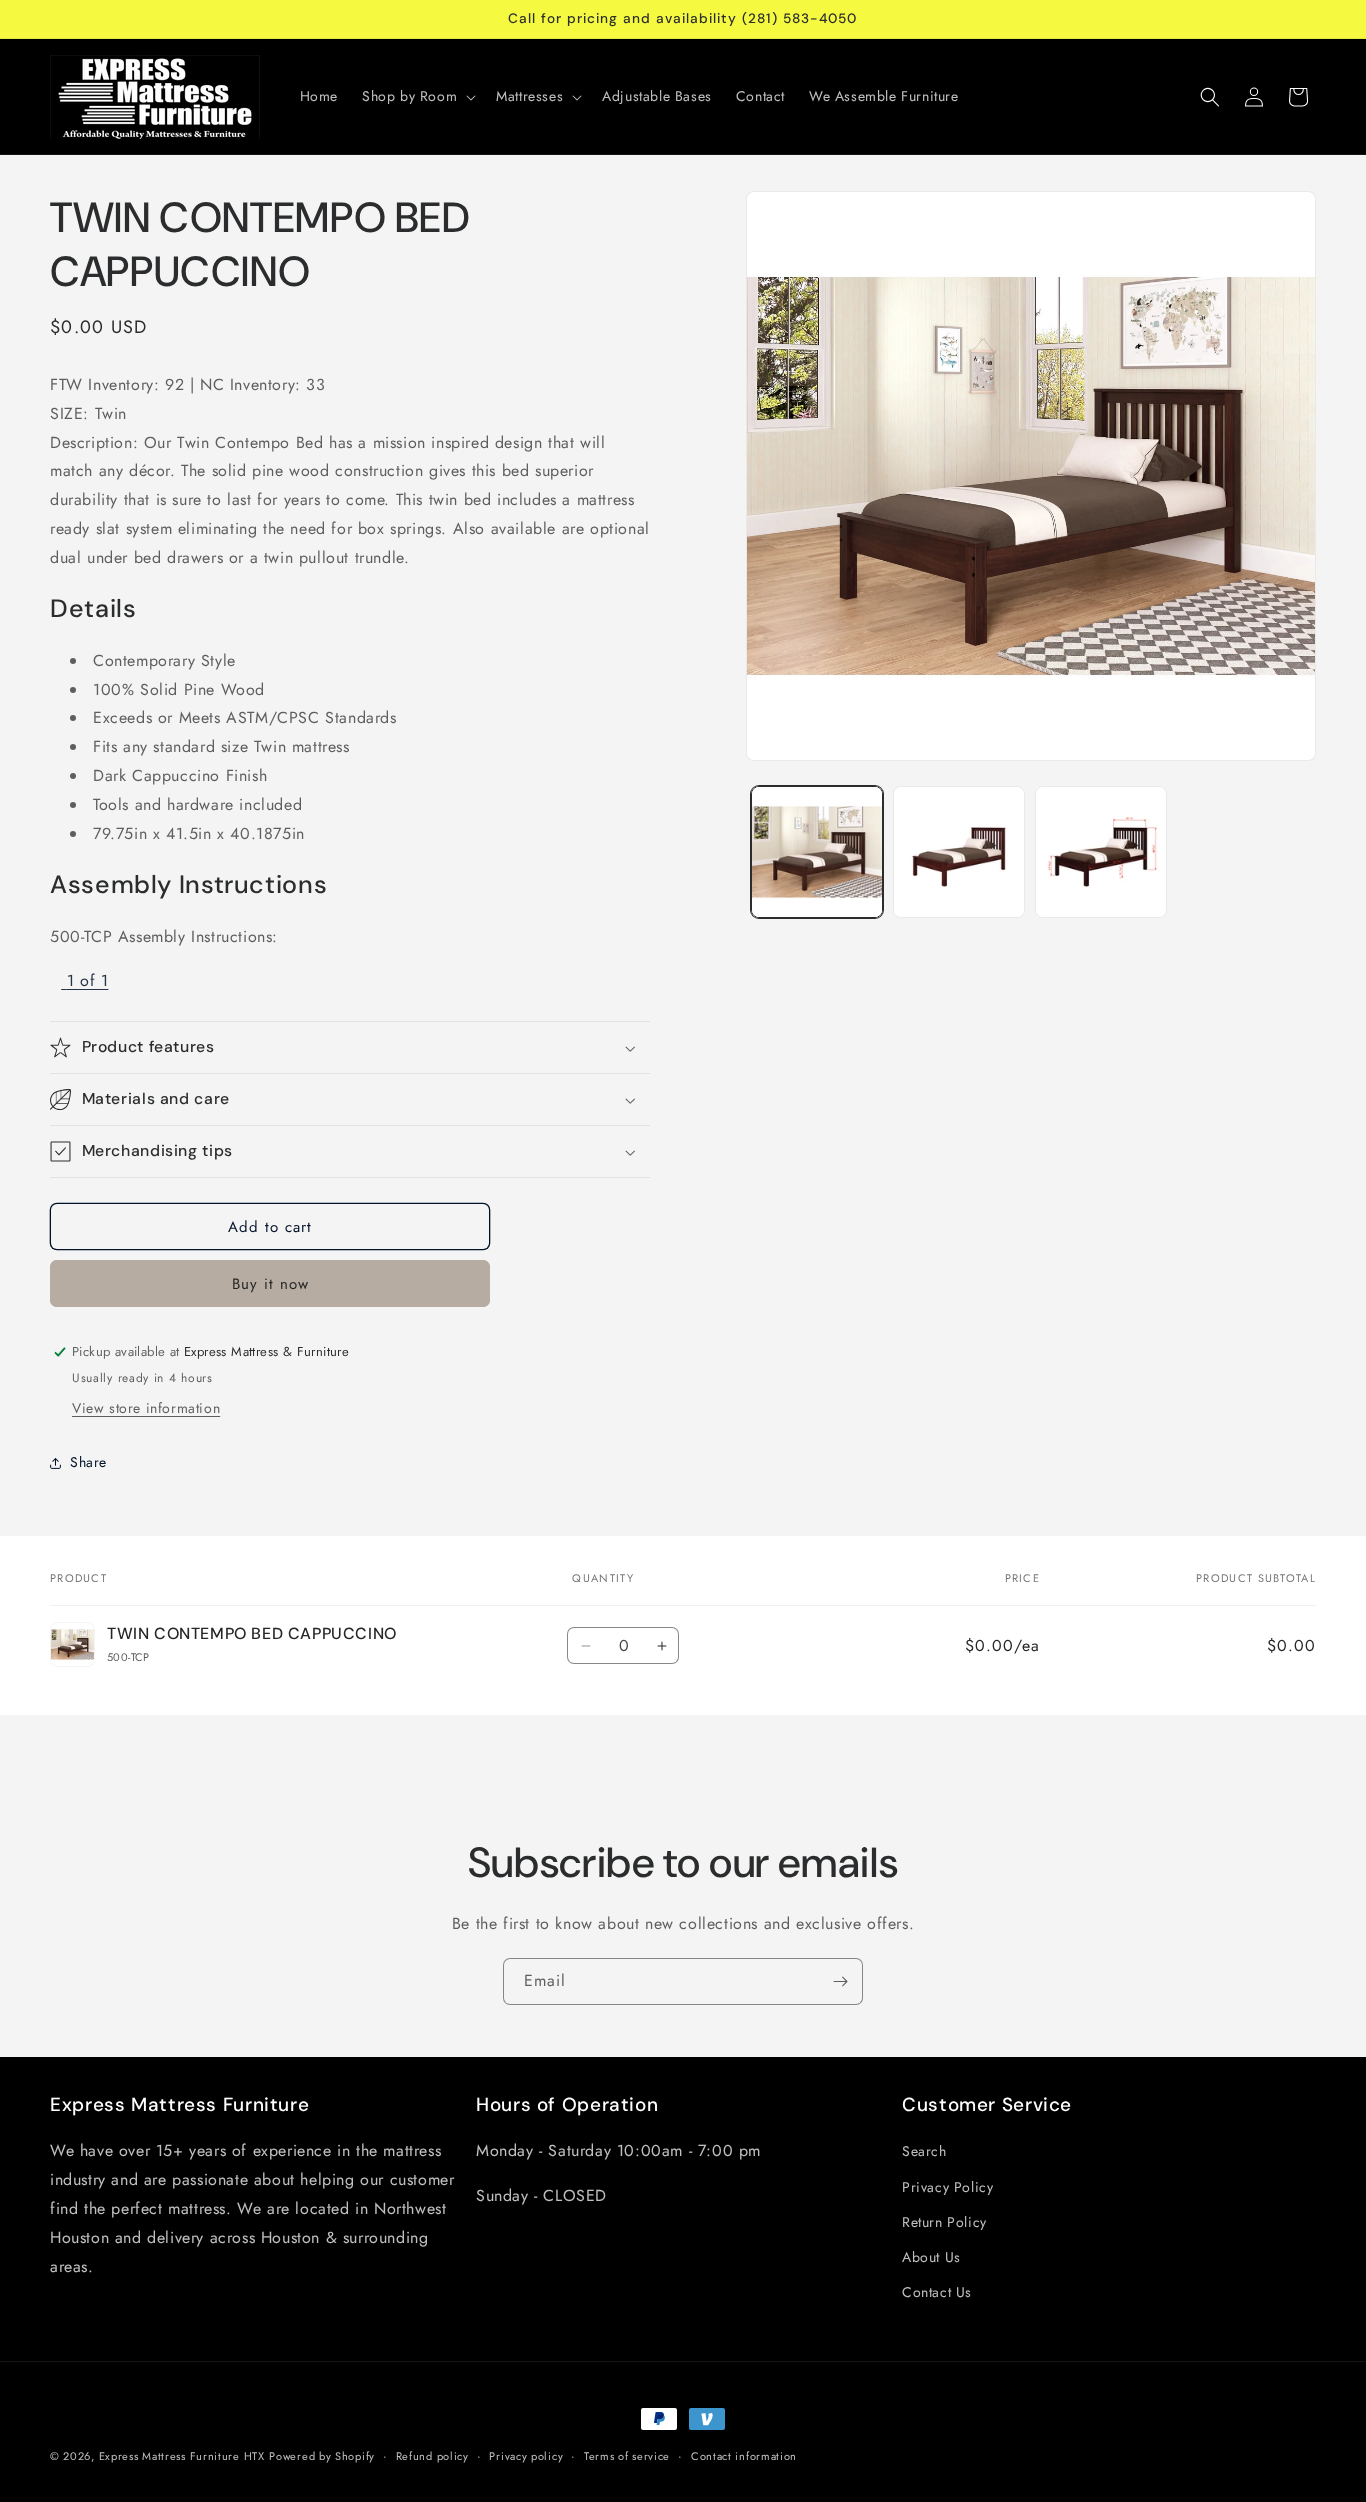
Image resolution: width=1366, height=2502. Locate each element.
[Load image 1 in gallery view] (817, 852)
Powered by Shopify (322, 2456)
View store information (146, 1408)
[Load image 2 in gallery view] (959, 852)
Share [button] (88, 1462)
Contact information (744, 2455)
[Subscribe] (840, 1981)
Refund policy (432, 2455)
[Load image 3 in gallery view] (1101, 852)
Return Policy (944, 2222)
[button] (417, 96)
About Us (931, 2257)
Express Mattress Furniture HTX (182, 2456)
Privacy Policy (947, 2187)
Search (924, 2152)
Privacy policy (526, 2455)
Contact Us (937, 2292)
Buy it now (270, 1284)
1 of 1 (87, 980)
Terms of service (627, 2455)
